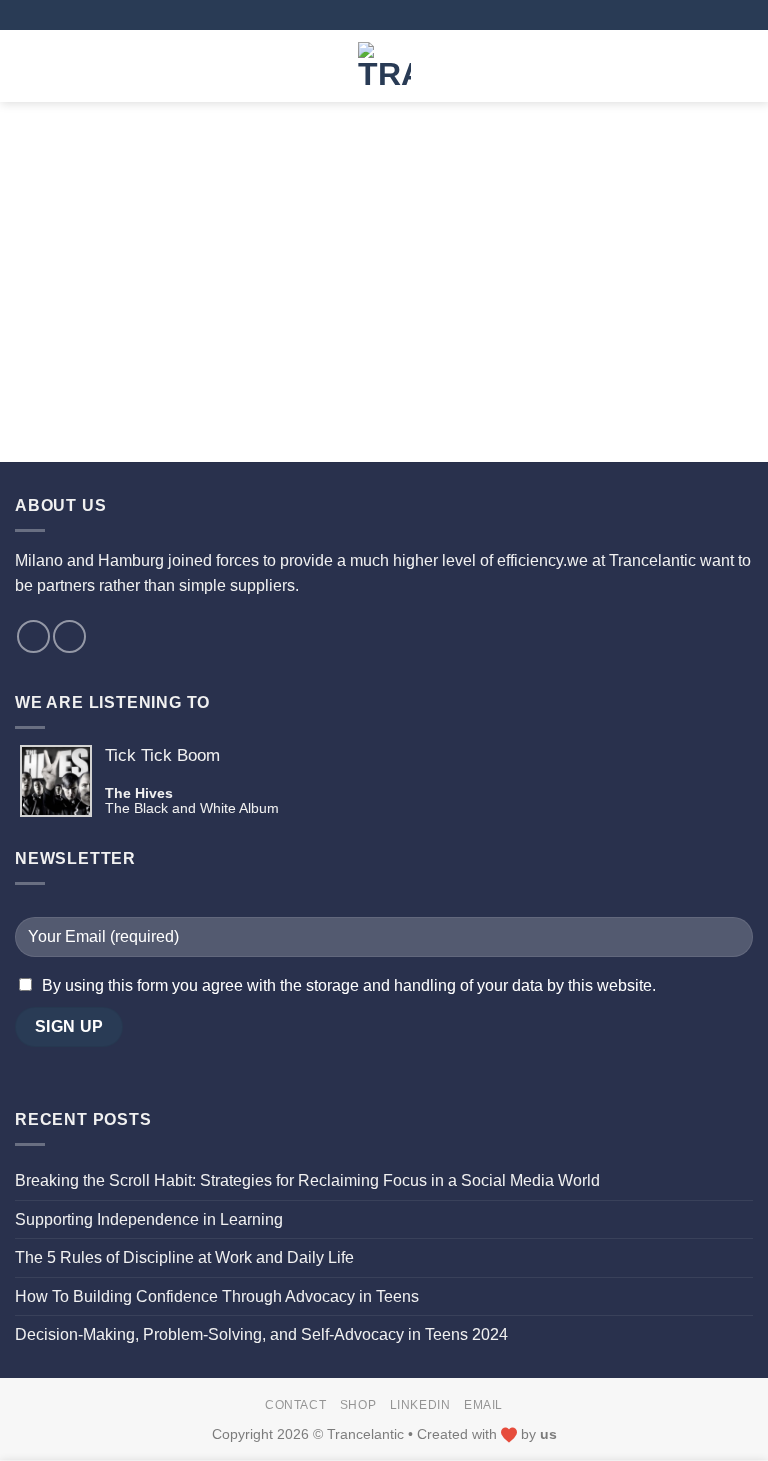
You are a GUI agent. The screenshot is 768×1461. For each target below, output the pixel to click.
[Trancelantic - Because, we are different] (384, 66)
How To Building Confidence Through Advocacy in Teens (217, 1296)
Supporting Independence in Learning (149, 1219)
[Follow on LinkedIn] (69, 636)
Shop (358, 1405)
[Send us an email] (33, 636)
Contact (295, 1405)
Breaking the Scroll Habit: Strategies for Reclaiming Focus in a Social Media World (307, 1180)
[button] (27, 65)
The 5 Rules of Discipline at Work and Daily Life (184, 1257)
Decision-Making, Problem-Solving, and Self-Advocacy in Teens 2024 (261, 1334)
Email (483, 1405)
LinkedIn (420, 1405)
